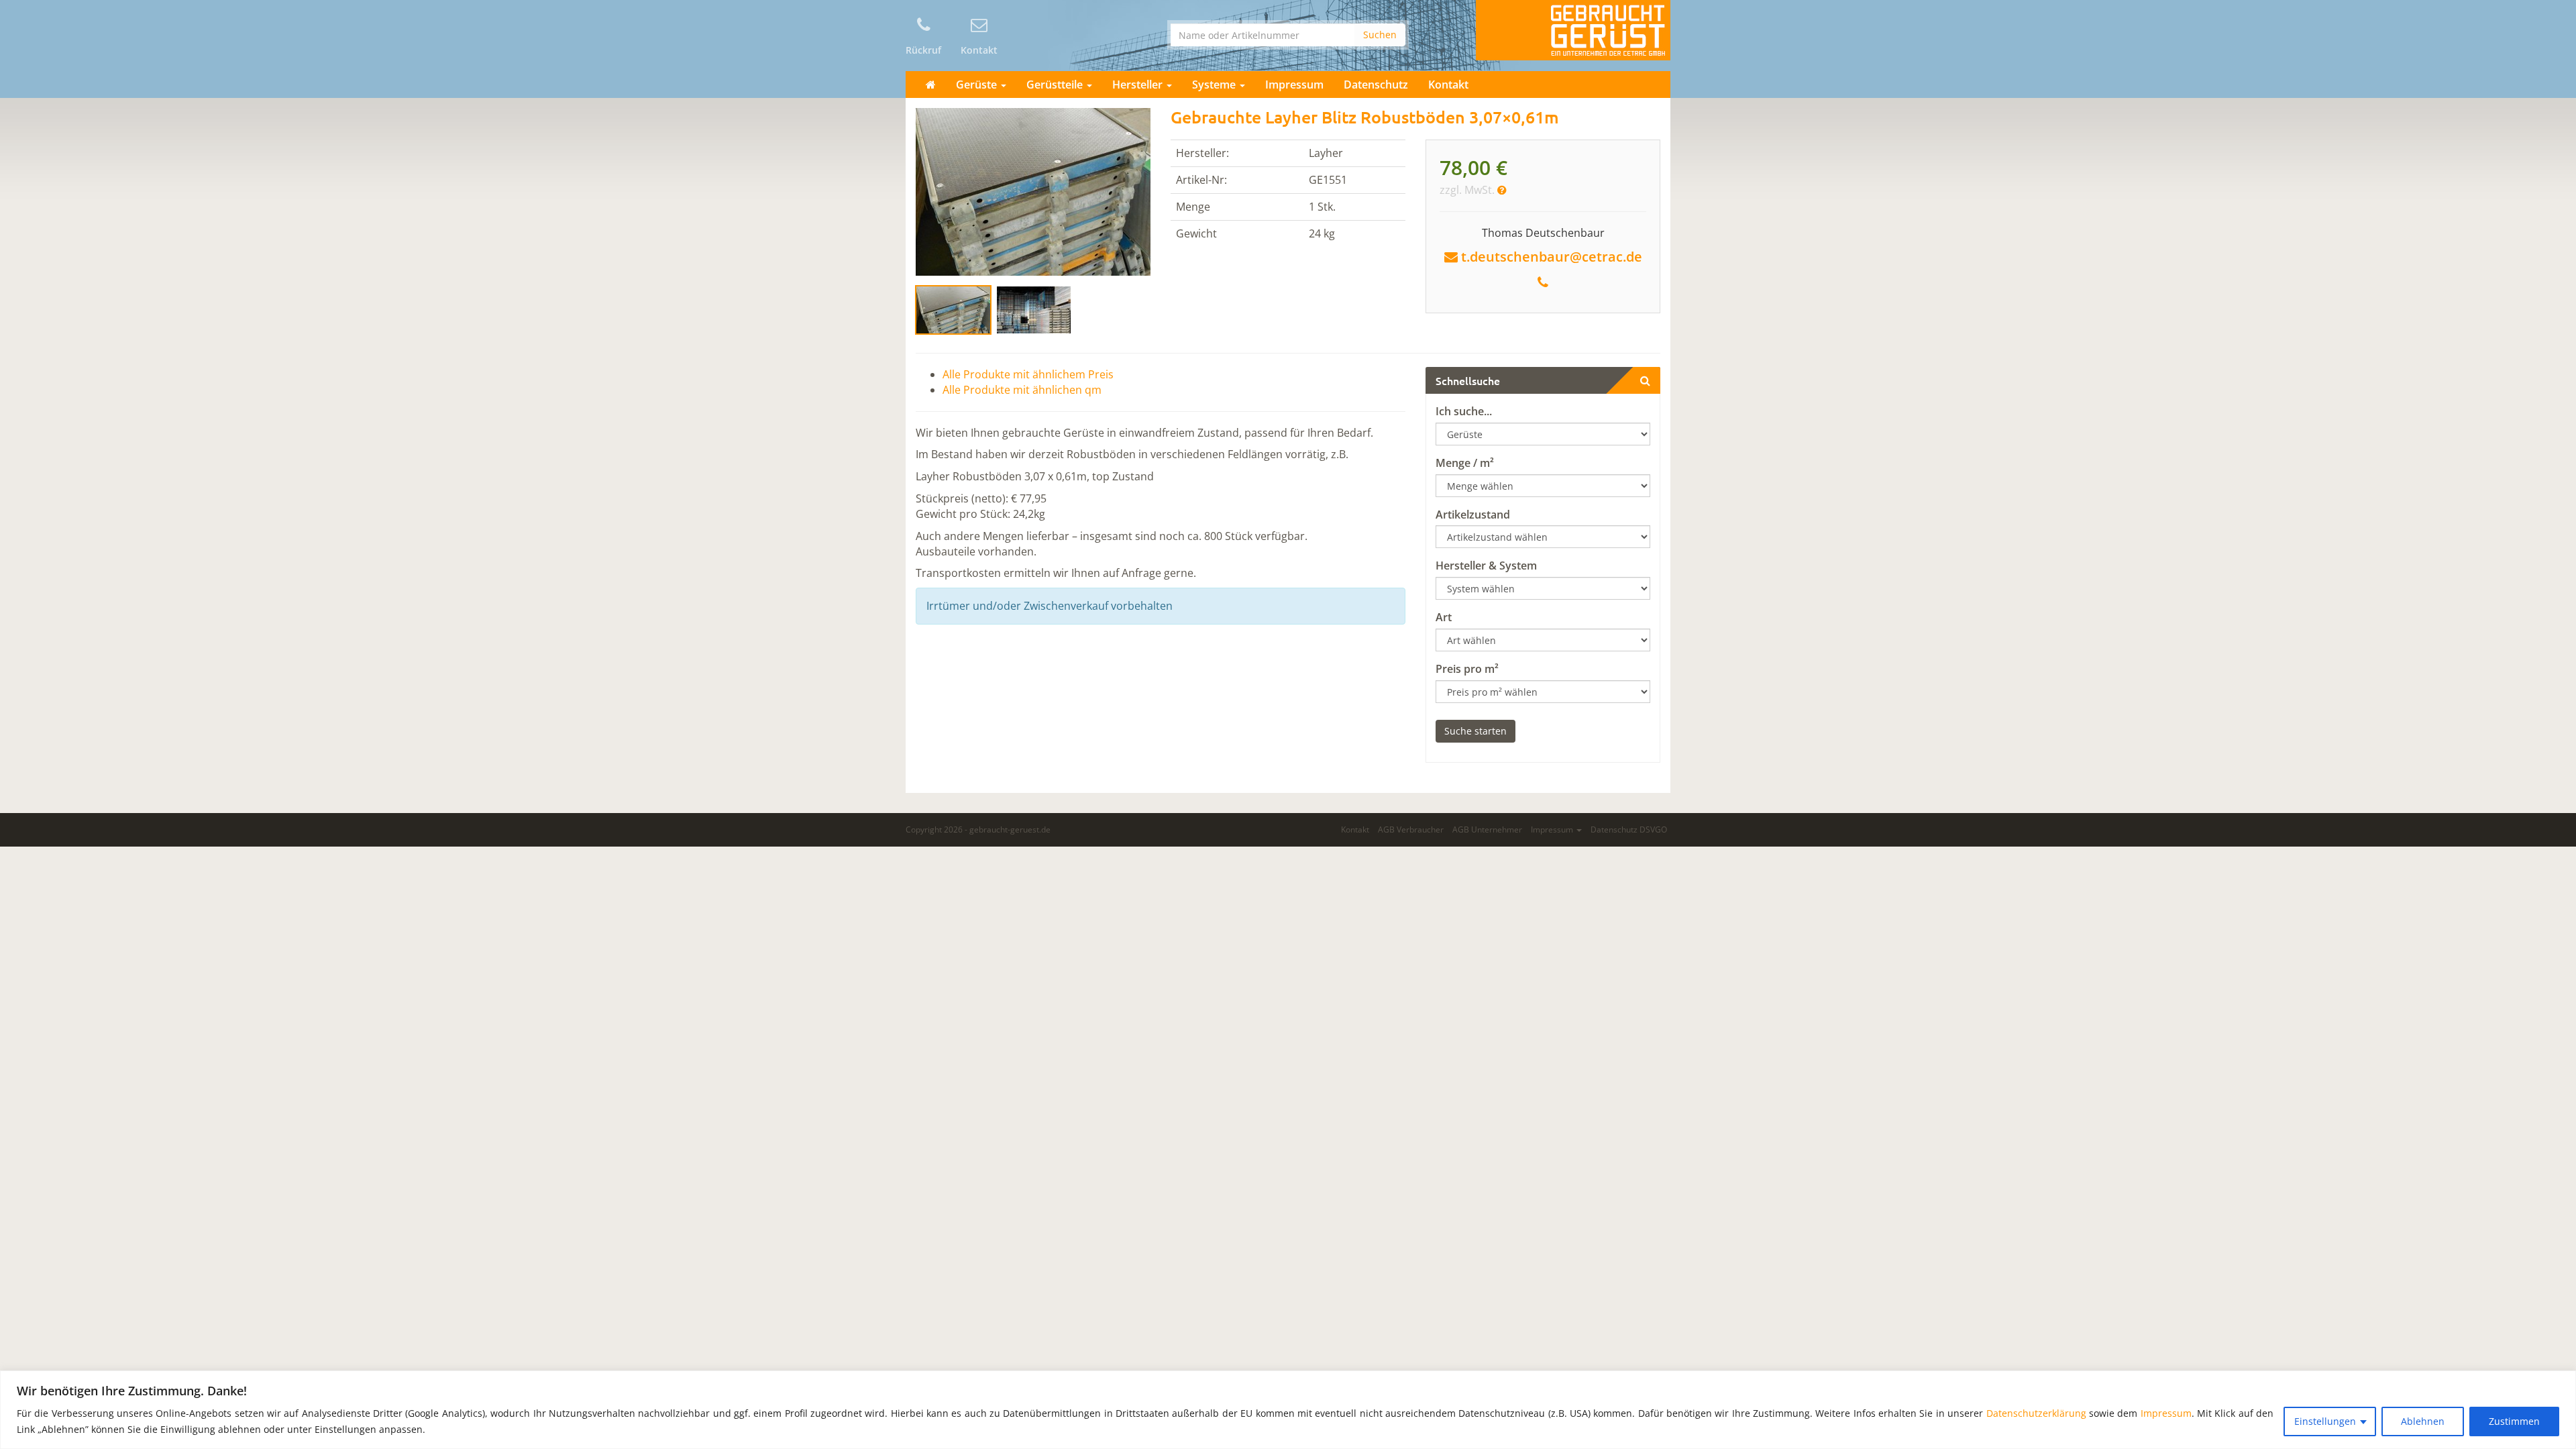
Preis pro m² (1467, 669)
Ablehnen (2423, 1421)
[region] (1288, 1410)
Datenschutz (1376, 85)
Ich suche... (1464, 411)
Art (1444, 617)
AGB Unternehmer (1487, 829)
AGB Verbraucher (1411, 829)
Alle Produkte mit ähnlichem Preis (1028, 374)
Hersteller (1139, 85)
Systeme (1215, 85)
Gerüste (978, 85)
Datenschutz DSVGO (1629, 829)
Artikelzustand (1473, 515)
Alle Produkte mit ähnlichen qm (1022, 390)
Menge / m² (1465, 463)
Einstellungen (2325, 1421)
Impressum (2166, 1413)
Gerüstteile (1056, 85)
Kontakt (1448, 85)
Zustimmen (2514, 1421)
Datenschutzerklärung (2036, 1413)
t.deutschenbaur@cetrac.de (1552, 257)
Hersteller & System (1486, 566)
